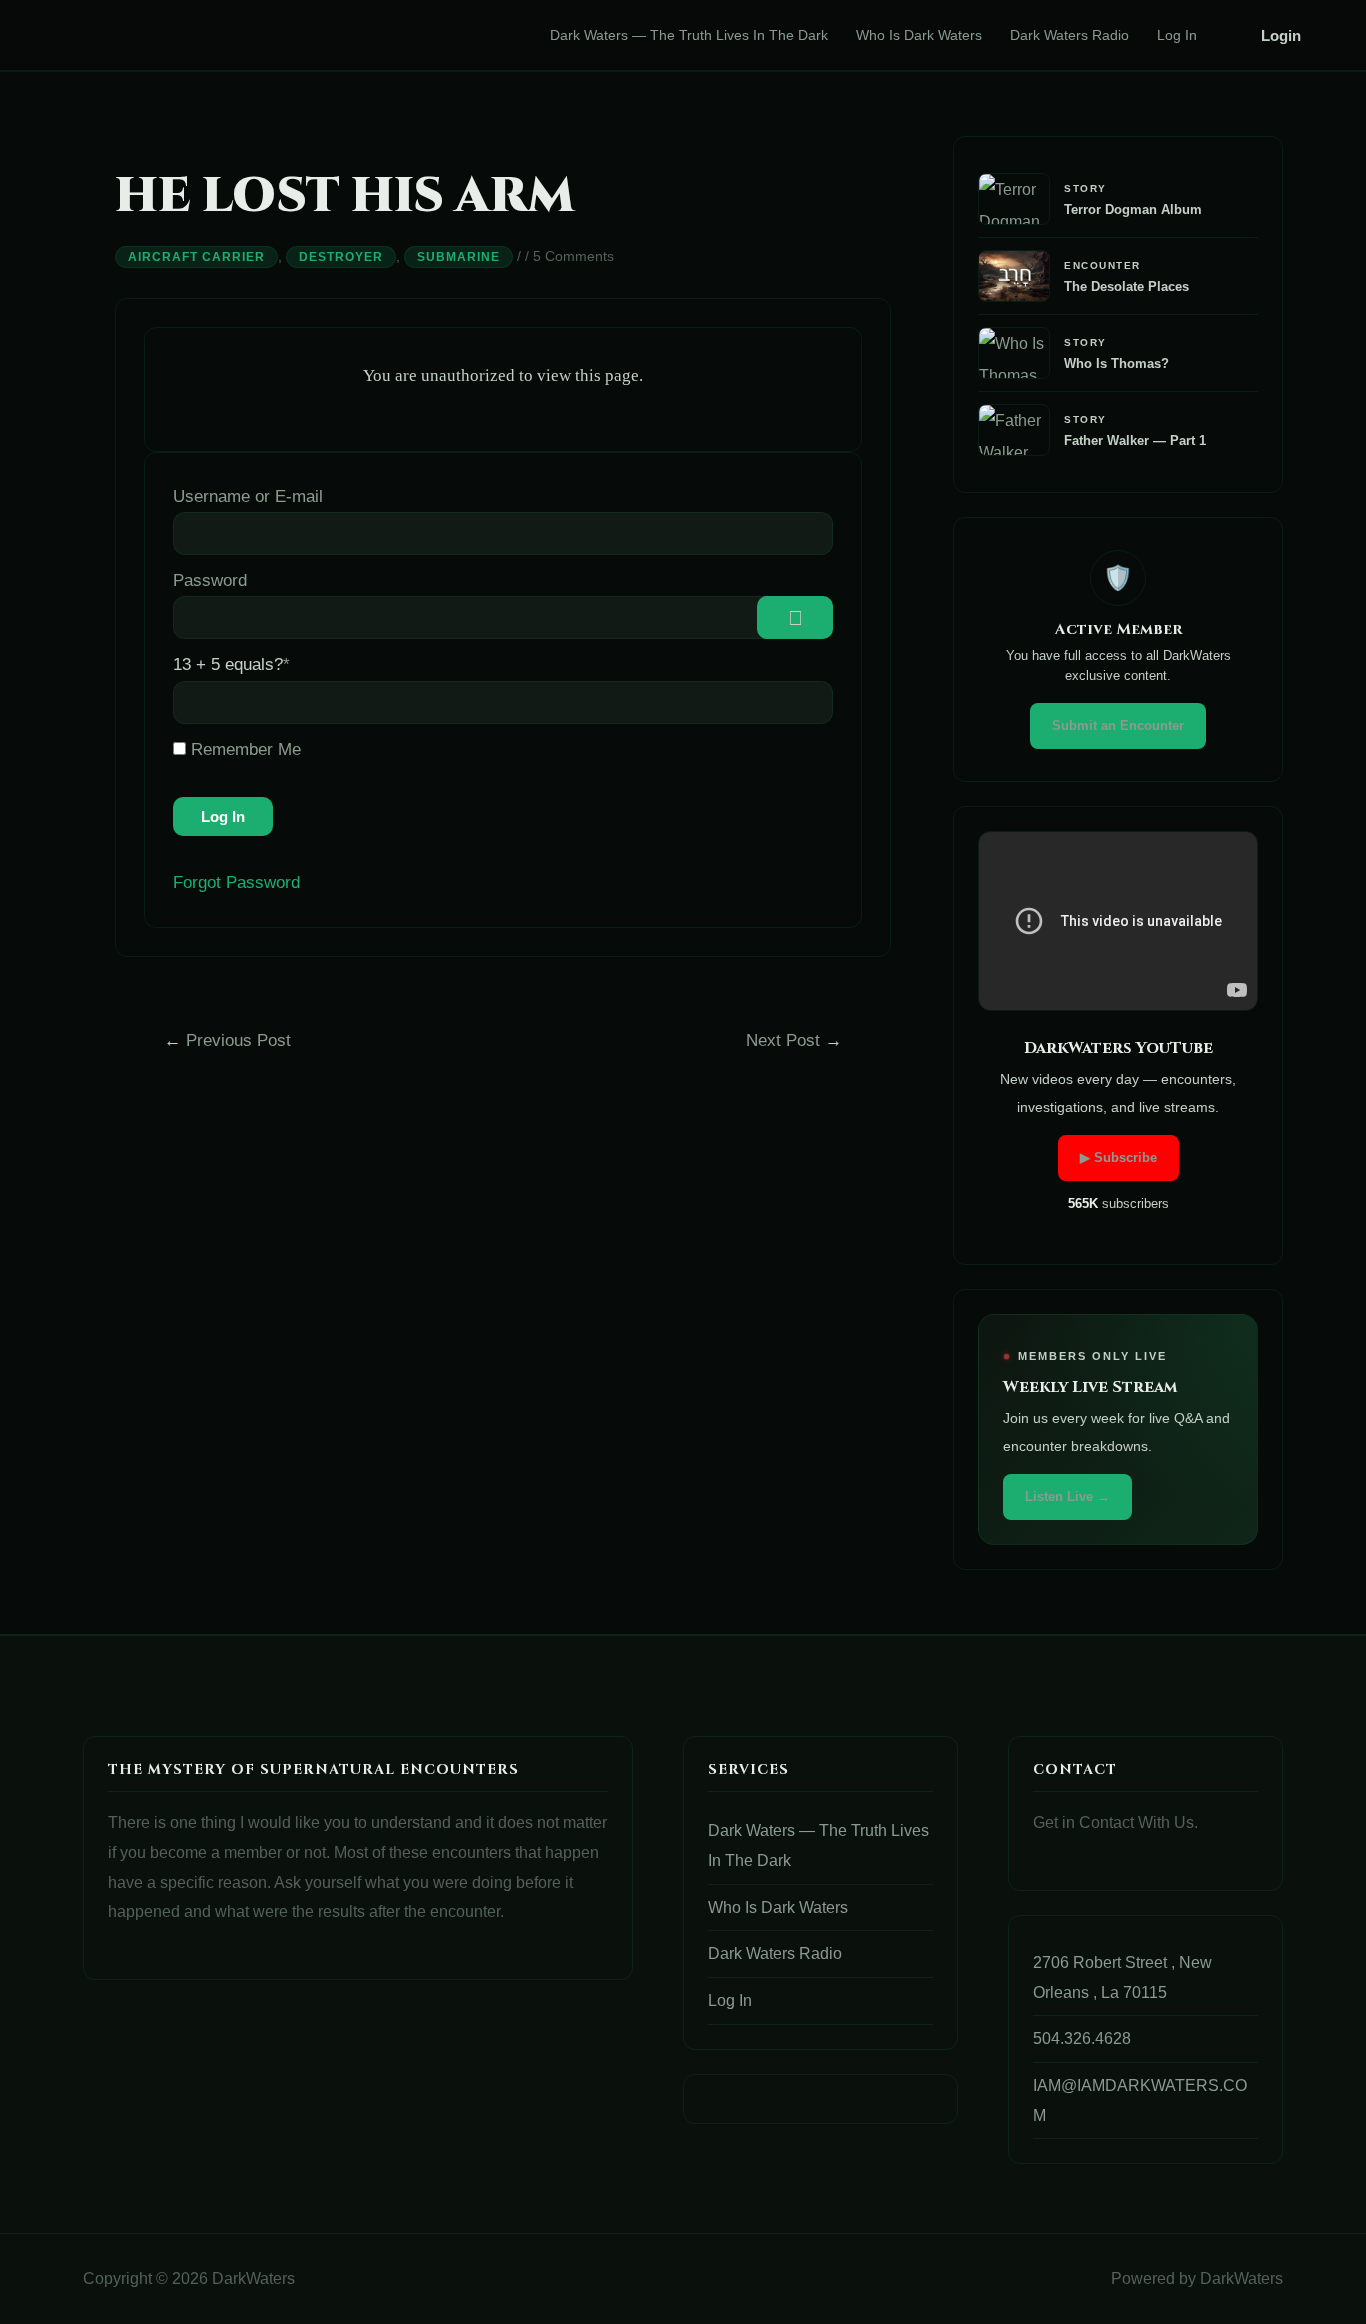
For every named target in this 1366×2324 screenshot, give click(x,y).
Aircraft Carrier (196, 257)
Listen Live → (1067, 1496)
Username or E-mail (248, 496)
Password (210, 580)
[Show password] (795, 617)
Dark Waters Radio (1069, 35)
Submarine (458, 257)
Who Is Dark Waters (919, 35)
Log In (1177, 35)
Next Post (794, 1040)
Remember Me (243, 749)
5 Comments (573, 256)
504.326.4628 (1082, 2038)
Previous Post (227, 1040)
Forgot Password (236, 882)
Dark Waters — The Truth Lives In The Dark (689, 35)
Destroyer (341, 257)
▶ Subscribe (1118, 1157)
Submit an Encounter (1118, 725)
